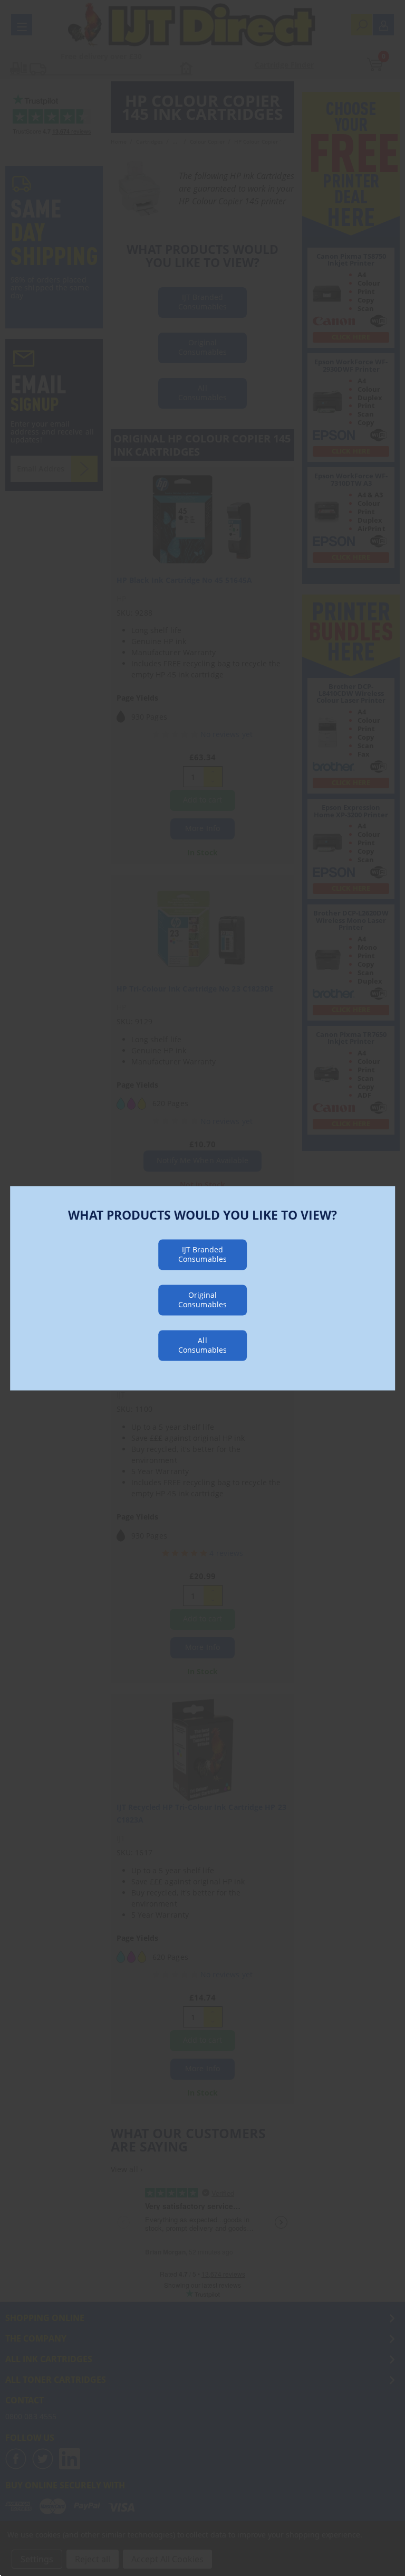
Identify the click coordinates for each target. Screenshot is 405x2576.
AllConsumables (202, 1344)
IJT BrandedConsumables (202, 1254)
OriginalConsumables (202, 1299)
